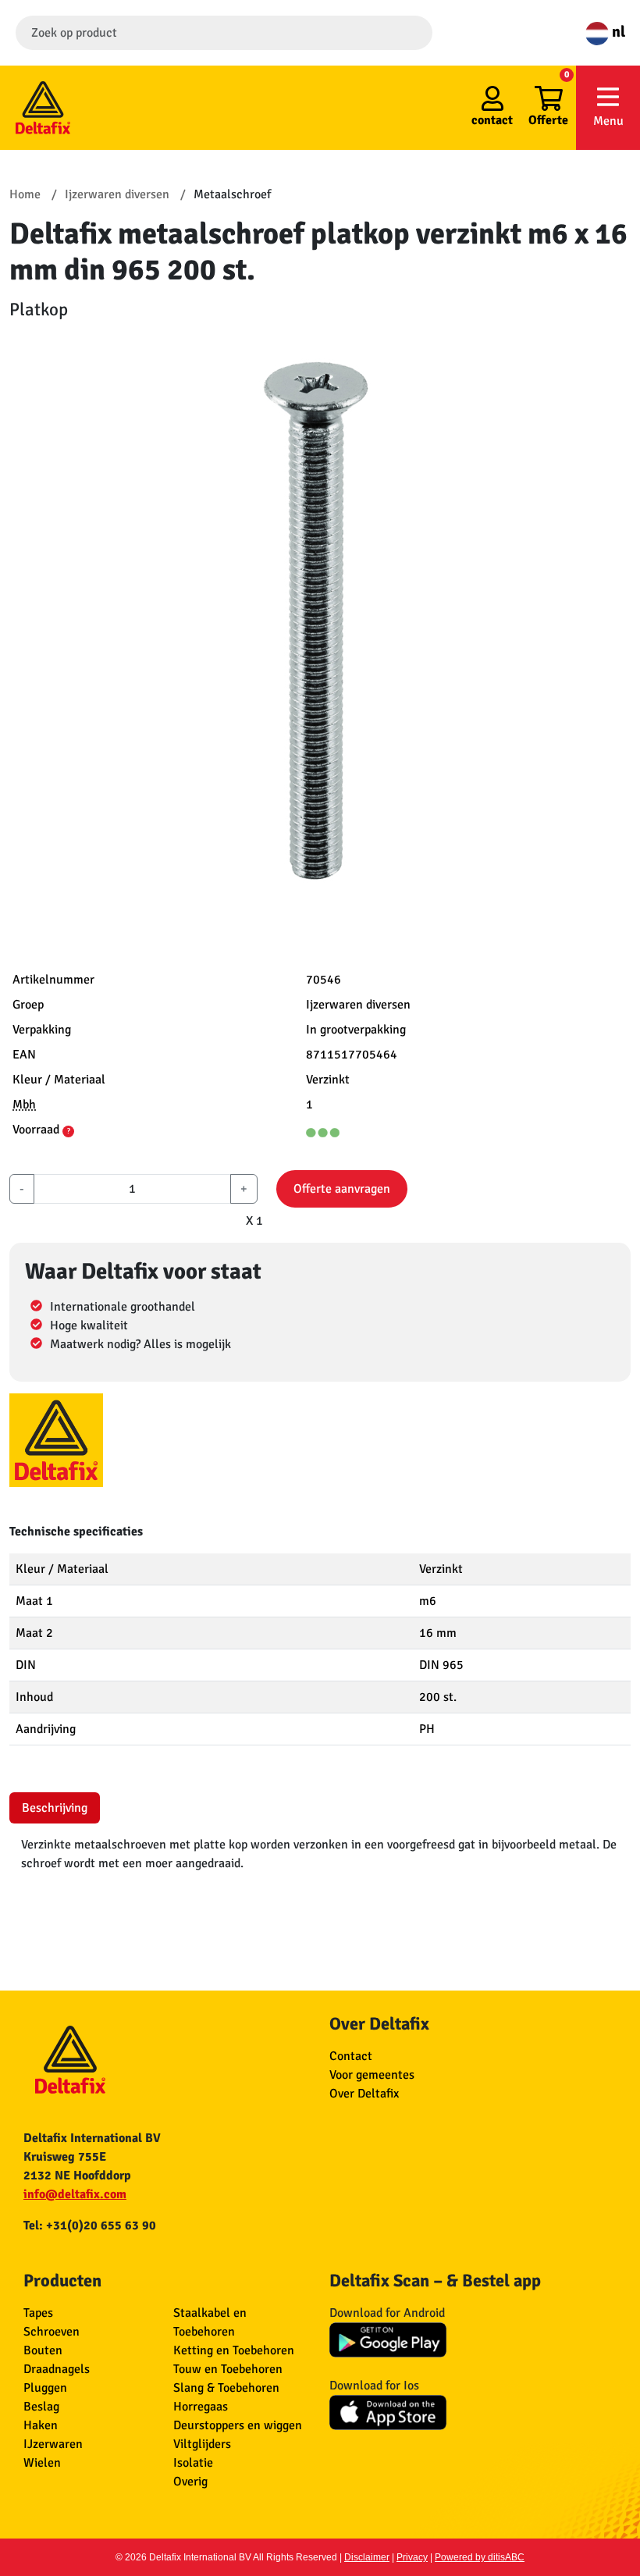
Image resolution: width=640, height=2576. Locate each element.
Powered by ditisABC (480, 2557)
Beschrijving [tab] (55, 1808)
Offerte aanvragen (342, 1189)
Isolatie (193, 2463)
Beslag (41, 2407)
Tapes (38, 2313)
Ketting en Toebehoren (234, 2350)
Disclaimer (367, 2557)
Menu (608, 121)
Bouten (43, 2350)
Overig (190, 2482)
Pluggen (45, 2388)
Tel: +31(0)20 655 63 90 (90, 2226)
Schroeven (52, 2332)
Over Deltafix (364, 2094)
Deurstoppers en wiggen (238, 2425)
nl (617, 32)
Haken (41, 2425)
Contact (351, 2056)
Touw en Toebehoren (228, 2369)
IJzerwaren (53, 2444)
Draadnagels (57, 2369)
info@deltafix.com (75, 2194)
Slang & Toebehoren (226, 2388)
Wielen (42, 2463)
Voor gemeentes (372, 2075)
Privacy (412, 2557)
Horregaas (201, 2407)
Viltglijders (202, 2444)
